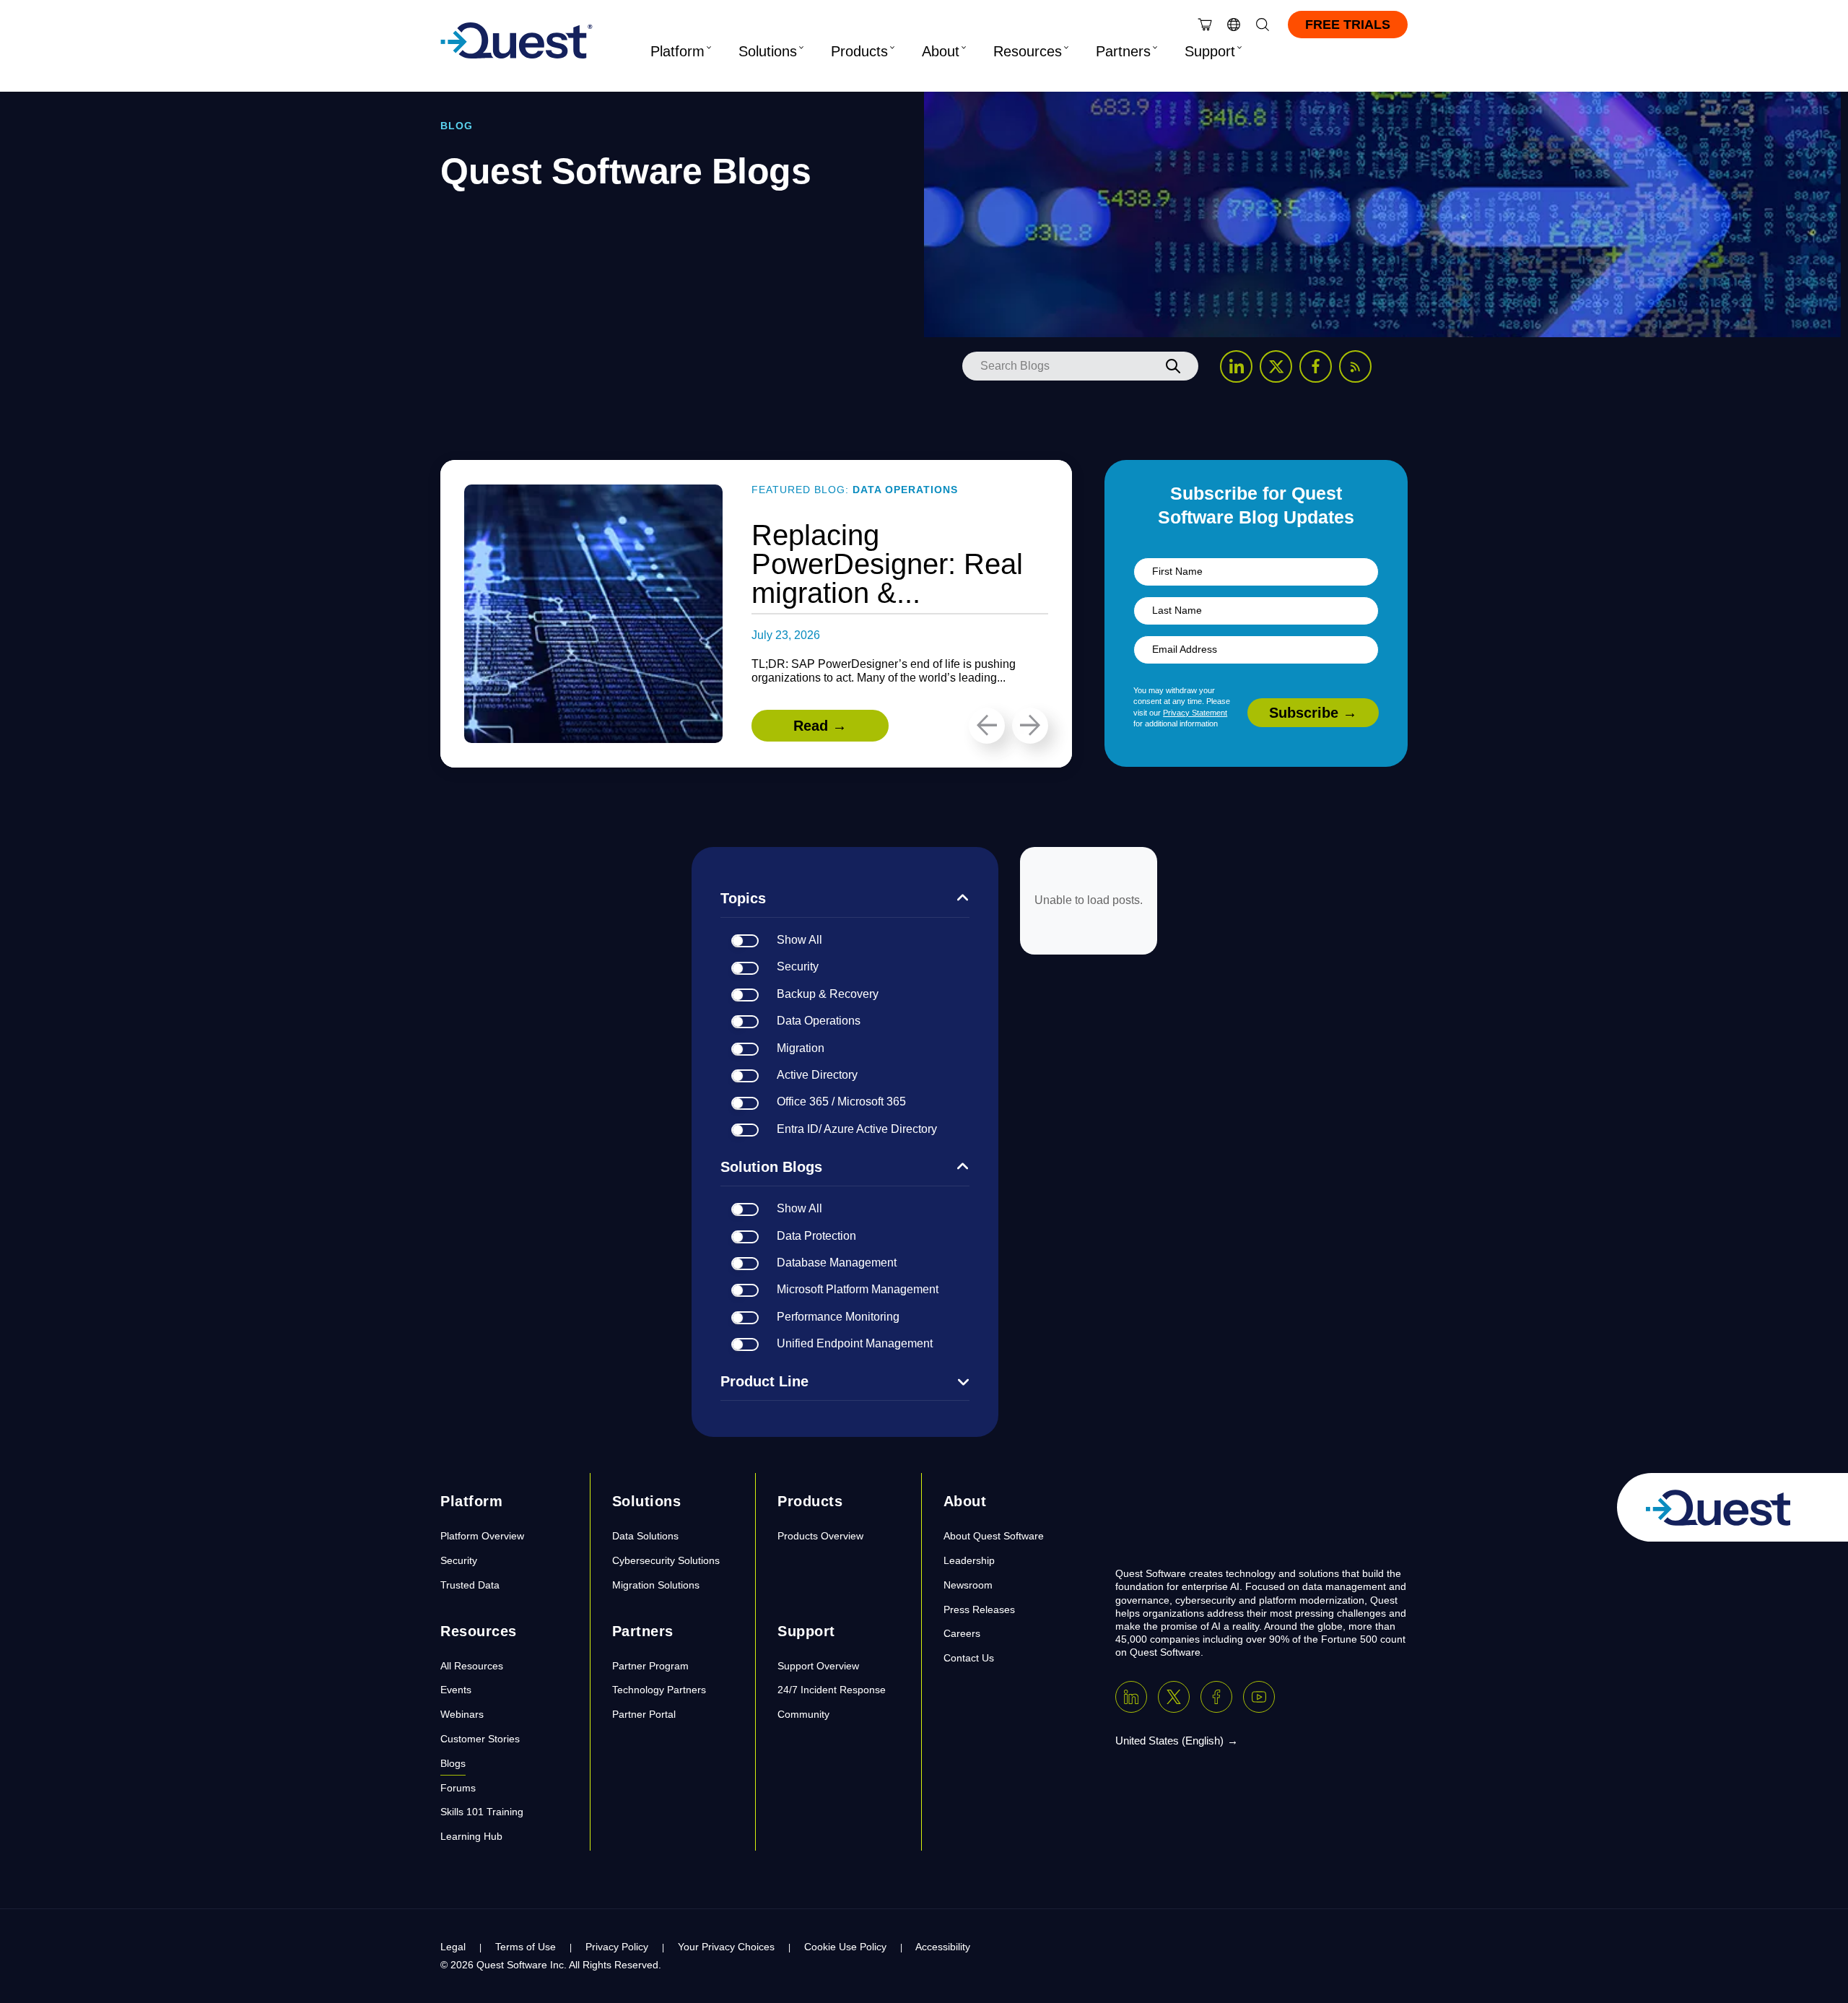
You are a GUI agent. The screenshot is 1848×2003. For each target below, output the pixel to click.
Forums (458, 1788)
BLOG (457, 126)
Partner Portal (644, 1714)
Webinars (462, 1714)
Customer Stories (480, 1739)
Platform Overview (482, 1536)
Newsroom (968, 1585)
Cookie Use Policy (845, 1947)
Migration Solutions (656, 1585)
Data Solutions (645, 1536)
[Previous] (987, 726)
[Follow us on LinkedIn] (1236, 366)
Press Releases (979, 1609)
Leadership (969, 1560)
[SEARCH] (1173, 366)
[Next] (1030, 726)
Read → (820, 726)
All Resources (472, 1666)
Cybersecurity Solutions (666, 1560)
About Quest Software (994, 1536)
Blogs (453, 1763)
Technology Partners (659, 1690)
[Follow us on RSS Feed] (1355, 366)
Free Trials (1348, 25)
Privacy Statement (1195, 713)
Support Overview (818, 1666)
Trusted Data (470, 1585)
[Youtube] (1259, 1697)
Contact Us (969, 1658)
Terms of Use (526, 1947)
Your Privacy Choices (726, 1947)
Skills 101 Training (482, 1812)
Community (803, 1714)
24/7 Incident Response (832, 1690)
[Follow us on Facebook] (1316, 366)
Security (459, 1560)
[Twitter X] (1174, 1697)
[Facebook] (1216, 1697)
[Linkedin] (1131, 1697)
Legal (453, 1947)
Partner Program (650, 1666)
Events (456, 1690)
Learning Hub (471, 1836)
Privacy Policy (617, 1947)
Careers (962, 1633)
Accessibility (943, 1947)
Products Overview (820, 1536)
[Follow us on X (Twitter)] (1276, 366)
